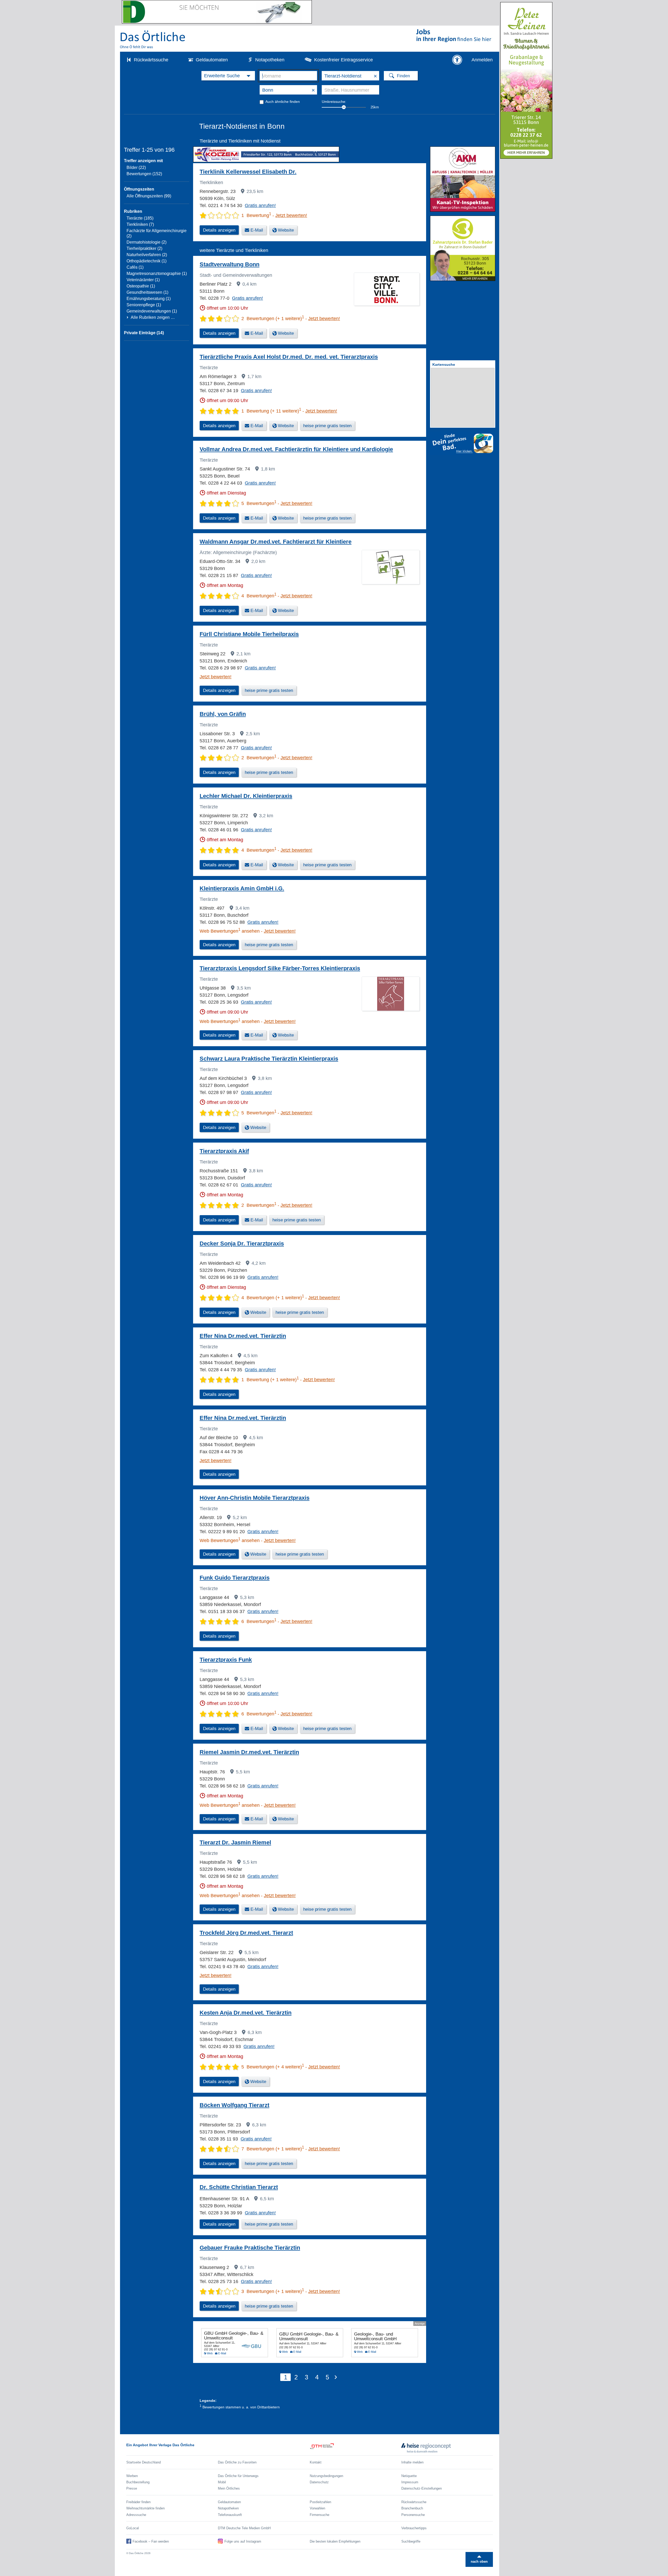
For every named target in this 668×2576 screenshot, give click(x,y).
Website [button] (286, 230)
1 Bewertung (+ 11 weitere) (271, 411)
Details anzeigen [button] (219, 230)
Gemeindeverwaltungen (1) (152, 311)
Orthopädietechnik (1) (147, 261)
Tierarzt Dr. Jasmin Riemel (235, 1842)
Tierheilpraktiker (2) (144, 248)
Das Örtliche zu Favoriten (237, 2462)
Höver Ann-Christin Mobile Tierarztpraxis (255, 1498)
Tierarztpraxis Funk (226, 1660)
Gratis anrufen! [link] (260, 205)
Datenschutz (319, 2482)
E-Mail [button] (257, 230)
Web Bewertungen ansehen (230, 931)
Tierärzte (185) (140, 218)
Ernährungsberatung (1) (149, 299)
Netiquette (409, 2476)
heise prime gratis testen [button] (327, 426)
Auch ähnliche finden (283, 102)
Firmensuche (320, 2515)
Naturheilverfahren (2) (147, 255)
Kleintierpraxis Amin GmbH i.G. (242, 888)
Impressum (410, 2482)
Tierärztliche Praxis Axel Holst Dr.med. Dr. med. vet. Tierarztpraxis (289, 357)
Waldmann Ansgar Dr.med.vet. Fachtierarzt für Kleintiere (276, 542)
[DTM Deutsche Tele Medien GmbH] (356, 2448)
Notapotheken (270, 60)
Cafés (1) (135, 267)
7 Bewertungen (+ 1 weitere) (273, 2149)
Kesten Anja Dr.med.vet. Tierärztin (246, 2013)
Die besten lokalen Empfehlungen (335, 2541)
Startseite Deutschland (144, 2462)
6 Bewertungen (259, 1621)
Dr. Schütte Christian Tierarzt (239, 2187)
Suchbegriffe (411, 2541)
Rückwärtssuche (151, 60)
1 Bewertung (256, 215)
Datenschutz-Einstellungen (422, 2488)
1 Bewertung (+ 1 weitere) (270, 1380)
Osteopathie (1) (141, 286)
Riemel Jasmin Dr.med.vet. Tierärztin (249, 1752)
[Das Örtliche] (153, 39)
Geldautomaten (212, 60)
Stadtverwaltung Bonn (229, 264)
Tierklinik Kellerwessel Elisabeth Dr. (248, 172)
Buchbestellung (138, 2482)
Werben (132, 2476)
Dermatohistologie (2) (147, 242)
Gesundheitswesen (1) (147, 292)
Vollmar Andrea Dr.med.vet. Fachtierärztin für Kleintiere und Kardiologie (296, 449)
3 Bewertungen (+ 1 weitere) (273, 2291)
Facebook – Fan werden (151, 2541)
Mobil (222, 2482)
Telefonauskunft (230, 2515)
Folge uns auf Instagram (243, 2541)
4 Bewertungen (259, 596)
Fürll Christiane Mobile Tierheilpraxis (249, 634)
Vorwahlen (317, 2508)
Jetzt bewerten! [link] (291, 215)
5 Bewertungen (259, 503)
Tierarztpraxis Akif (224, 1151)
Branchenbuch (412, 2508)
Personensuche (413, 2515)
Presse (132, 2488)
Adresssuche (136, 2515)
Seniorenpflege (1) (144, 305)
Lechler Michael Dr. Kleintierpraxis (246, 796)
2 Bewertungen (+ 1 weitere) (273, 319)
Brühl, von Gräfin (223, 714)
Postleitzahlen (320, 2502)
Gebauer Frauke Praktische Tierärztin (250, 2248)
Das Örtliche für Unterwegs (238, 2476)
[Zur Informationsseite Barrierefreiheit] (457, 60)
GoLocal (133, 2528)
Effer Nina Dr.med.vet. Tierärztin (243, 1336)
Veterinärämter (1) (143, 280)
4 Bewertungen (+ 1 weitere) (273, 1298)
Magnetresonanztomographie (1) (157, 274)
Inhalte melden (412, 2462)
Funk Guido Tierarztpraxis (235, 1578)
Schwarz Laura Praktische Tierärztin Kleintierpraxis (269, 1059)
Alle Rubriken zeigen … (153, 317)
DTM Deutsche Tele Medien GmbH (244, 2528)
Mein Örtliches (229, 2488)
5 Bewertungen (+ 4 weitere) (273, 2067)
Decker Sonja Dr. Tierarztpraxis (242, 1243)
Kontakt (316, 2462)
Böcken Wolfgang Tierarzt (234, 2105)
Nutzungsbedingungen (326, 2476)
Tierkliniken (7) (140, 224)
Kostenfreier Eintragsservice (344, 60)
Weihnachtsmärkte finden (145, 2508)
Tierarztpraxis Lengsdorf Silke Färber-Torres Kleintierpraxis (280, 968)
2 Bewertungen (259, 758)
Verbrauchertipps (414, 2528)
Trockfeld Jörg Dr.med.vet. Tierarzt (246, 1933)
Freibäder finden (138, 2502)
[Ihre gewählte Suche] (228, 76)
